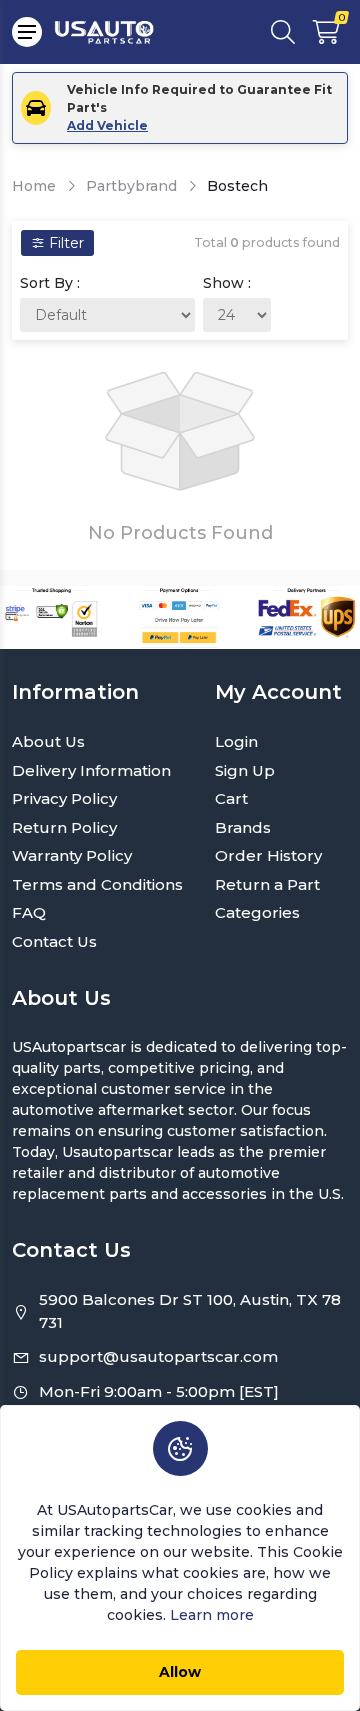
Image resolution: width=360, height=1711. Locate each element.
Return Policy (64, 827)
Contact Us (54, 941)
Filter (64, 243)
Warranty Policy (72, 855)
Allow (180, 1672)
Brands (243, 827)
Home (34, 186)
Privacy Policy (64, 798)
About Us (48, 741)
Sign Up (245, 770)
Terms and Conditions (97, 884)
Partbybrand (131, 186)
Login (236, 741)
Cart (231, 798)
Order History (268, 855)
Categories (257, 912)
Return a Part (267, 884)
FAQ (29, 912)
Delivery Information (91, 770)
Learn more (212, 1615)
